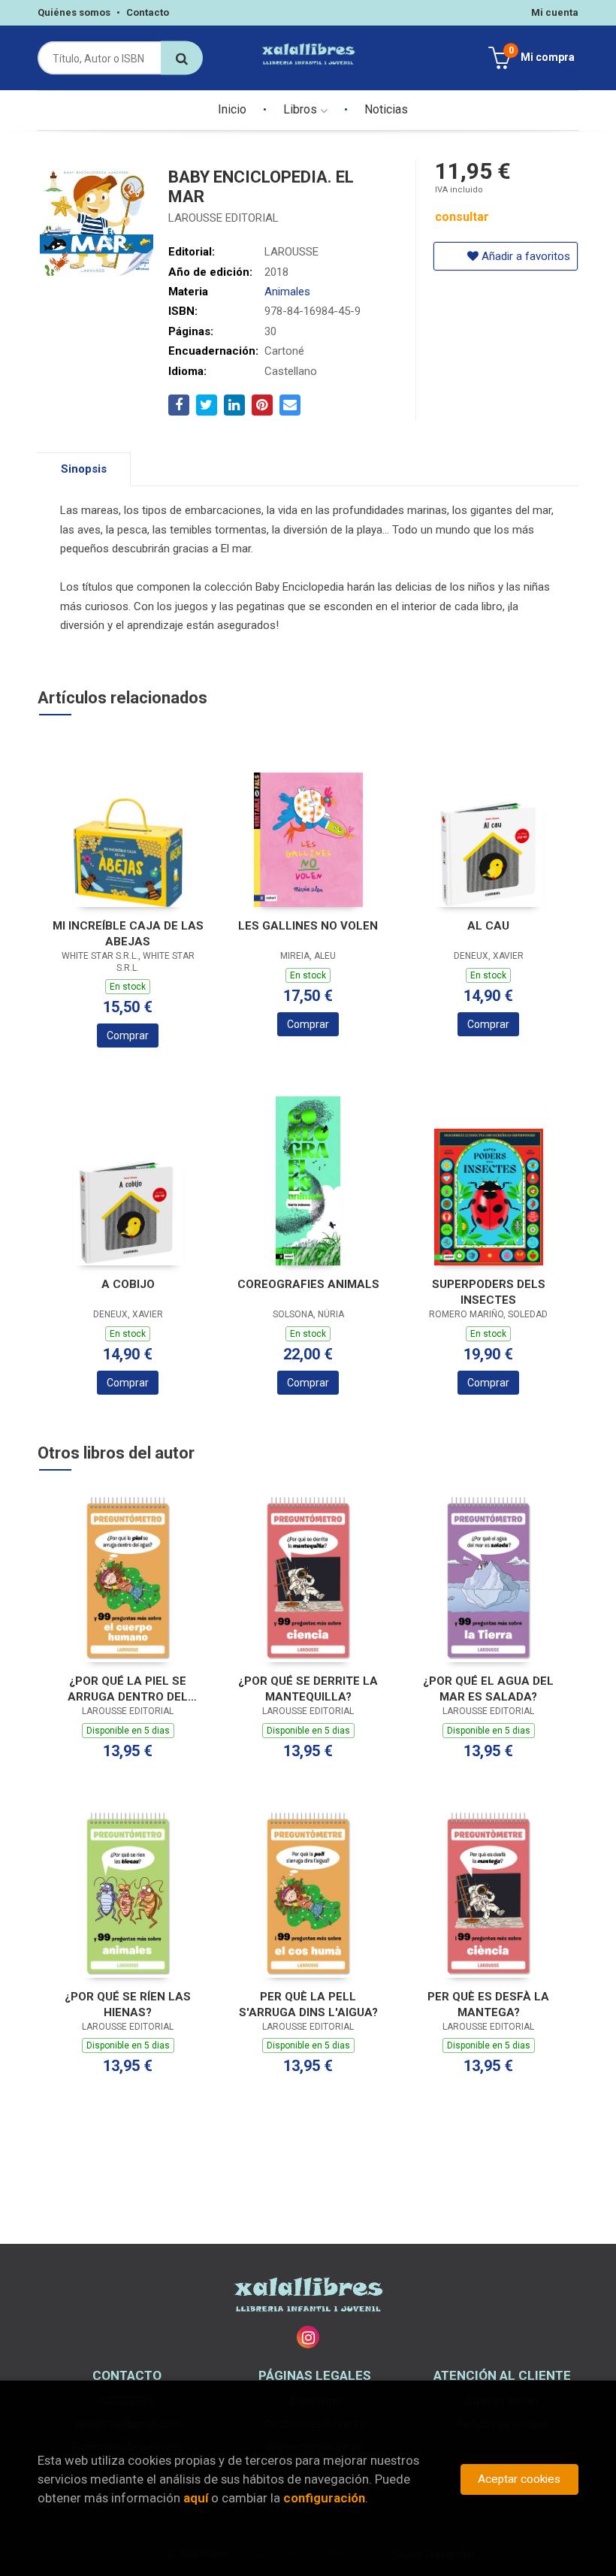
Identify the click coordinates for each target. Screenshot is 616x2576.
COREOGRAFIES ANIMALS (308, 1284)
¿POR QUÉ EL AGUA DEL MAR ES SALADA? (488, 1689)
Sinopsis (84, 469)
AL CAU (488, 926)
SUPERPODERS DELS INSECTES (489, 1292)
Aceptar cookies (519, 2479)
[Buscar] (182, 58)
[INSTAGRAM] (308, 2337)
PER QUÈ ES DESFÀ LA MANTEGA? (488, 2005)
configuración (324, 2498)
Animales (287, 292)
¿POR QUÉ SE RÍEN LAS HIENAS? (128, 2005)
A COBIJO (128, 1284)
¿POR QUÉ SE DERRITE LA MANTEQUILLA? (308, 1689)
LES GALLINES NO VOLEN (308, 926)
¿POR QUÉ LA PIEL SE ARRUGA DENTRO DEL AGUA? (128, 1689)
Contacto (148, 12)
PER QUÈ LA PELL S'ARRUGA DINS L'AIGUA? (308, 2005)
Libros (302, 109)
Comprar (128, 1036)
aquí (196, 2498)
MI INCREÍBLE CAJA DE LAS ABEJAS (128, 934)
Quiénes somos (74, 12)
